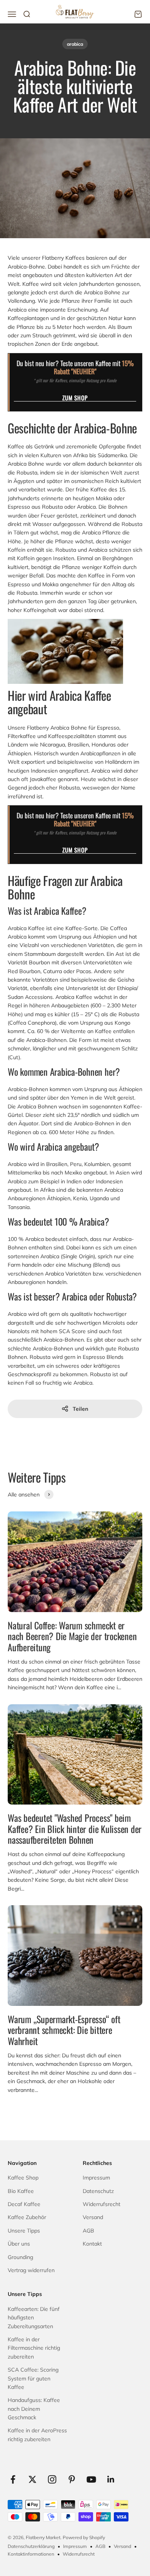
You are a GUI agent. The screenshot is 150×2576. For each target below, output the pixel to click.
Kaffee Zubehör (27, 2217)
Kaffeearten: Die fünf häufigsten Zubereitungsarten (34, 2318)
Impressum (96, 2178)
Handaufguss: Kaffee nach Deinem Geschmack (34, 2409)
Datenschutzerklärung (31, 2546)
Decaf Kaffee (24, 2204)
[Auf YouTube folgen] (91, 2479)
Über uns (19, 2244)
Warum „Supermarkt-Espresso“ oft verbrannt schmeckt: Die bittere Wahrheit (64, 2030)
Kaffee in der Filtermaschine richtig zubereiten (34, 2348)
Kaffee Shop (23, 2178)
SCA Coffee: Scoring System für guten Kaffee (33, 2378)
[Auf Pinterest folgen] (72, 2479)
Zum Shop (75, 398)
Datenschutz (98, 2191)
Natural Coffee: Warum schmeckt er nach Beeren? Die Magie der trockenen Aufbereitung (72, 1636)
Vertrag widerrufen (31, 2270)
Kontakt (92, 2244)
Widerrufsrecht (102, 2204)
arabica (75, 44)
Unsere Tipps (24, 2231)
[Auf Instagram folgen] (52, 2479)
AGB (88, 2231)
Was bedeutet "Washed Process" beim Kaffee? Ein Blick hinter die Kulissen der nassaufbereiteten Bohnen (75, 1829)
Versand (93, 2217)
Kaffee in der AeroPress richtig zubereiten (37, 2435)
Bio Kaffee (21, 2191)
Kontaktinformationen (31, 2554)
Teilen (80, 1409)
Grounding (20, 2257)
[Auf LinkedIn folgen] (111, 2479)
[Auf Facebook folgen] (13, 2479)
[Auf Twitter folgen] (32, 2479)
